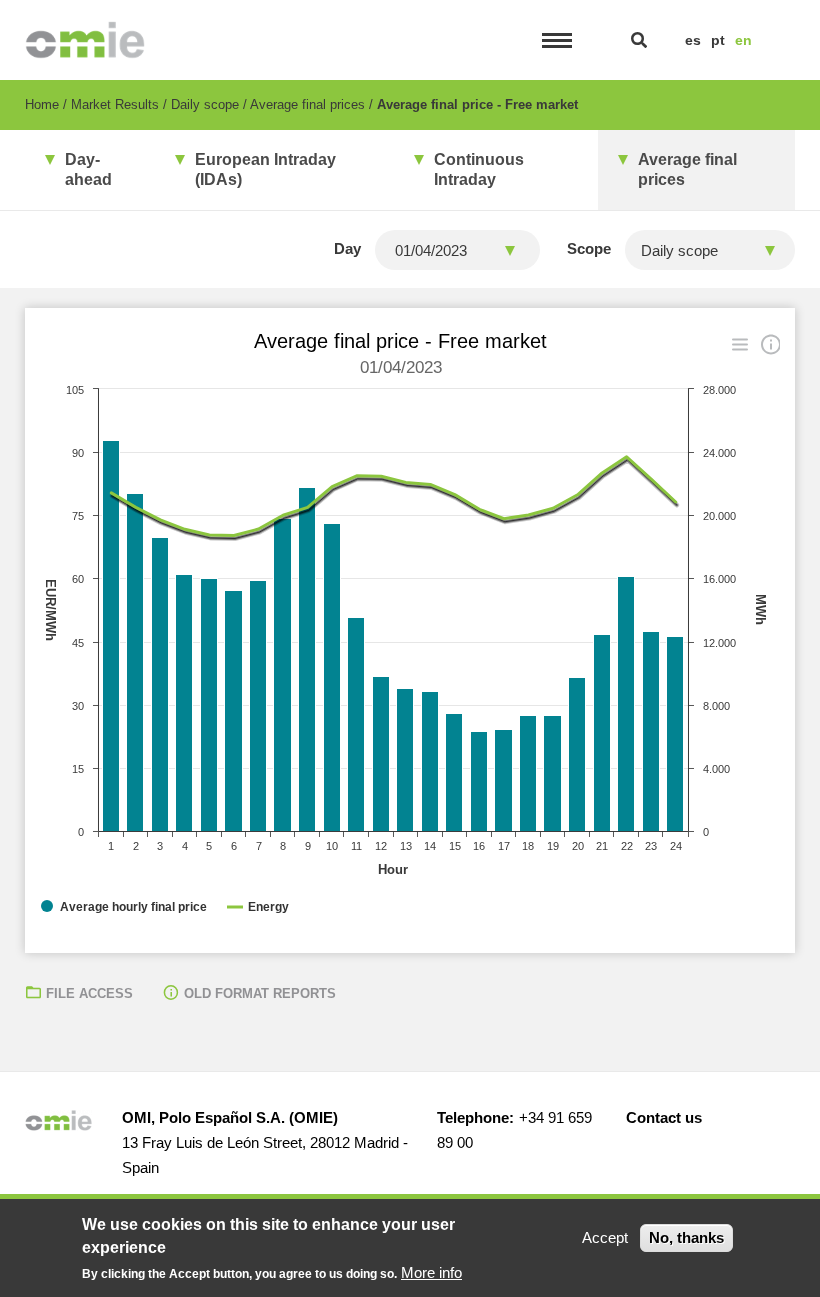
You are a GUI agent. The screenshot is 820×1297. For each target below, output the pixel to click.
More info (431, 1272)
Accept (605, 1237)
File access (89, 993)
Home (42, 104)
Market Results (115, 104)
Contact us (664, 1117)
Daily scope (205, 104)
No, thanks (686, 1237)
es (693, 40)
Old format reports (260, 993)
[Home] (85, 40)
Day (347, 248)
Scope (589, 248)
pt (718, 40)
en (743, 40)
